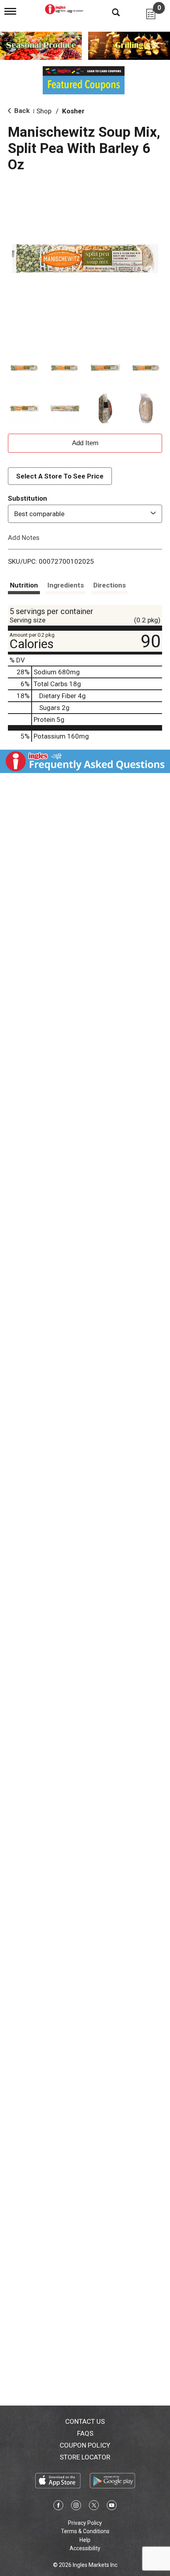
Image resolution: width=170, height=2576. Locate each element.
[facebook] (58, 2507)
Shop (44, 111)
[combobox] (85, 514)
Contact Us (85, 2421)
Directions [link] (110, 585)
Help (85, 2540)
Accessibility (85, 2548)
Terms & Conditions (85, 2531)
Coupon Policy (85, 2445)
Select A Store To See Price (60, 476)
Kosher (73, 111)
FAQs (85, 2433)
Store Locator (85, 2457)
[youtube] (112, 2507)
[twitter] (94, 2507)
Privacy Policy (85, 2523)
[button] (24, 368)
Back (21, 111)
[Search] (110, 12)
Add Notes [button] (24, 537)
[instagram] (76, 2507)
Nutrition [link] (24, 585)
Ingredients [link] (66, 585)
